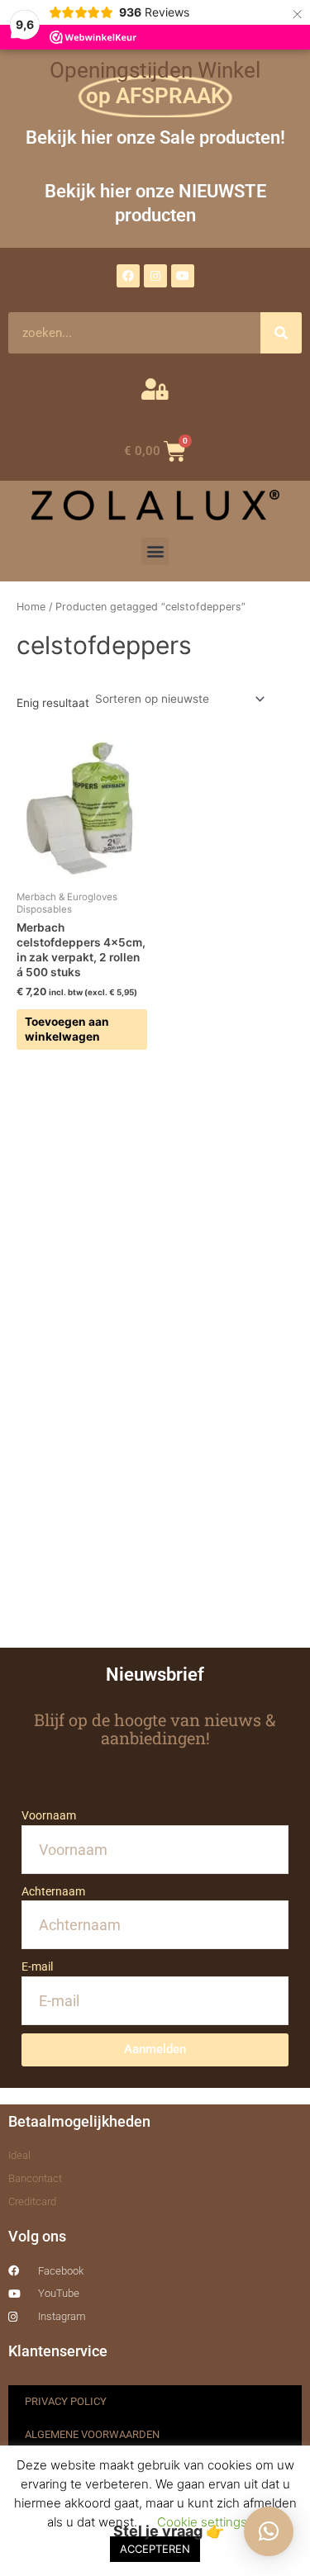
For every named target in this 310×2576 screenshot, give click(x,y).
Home (31, 607)
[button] (155, 551)
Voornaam (49, 1815)
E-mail (37, 1966)
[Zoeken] (281, 333)
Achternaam (53, 1891)
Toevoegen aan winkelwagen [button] (67, 1029)
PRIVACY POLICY (66, 2401)
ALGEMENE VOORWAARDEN (92, 2434)
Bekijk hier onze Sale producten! (155, 137)
